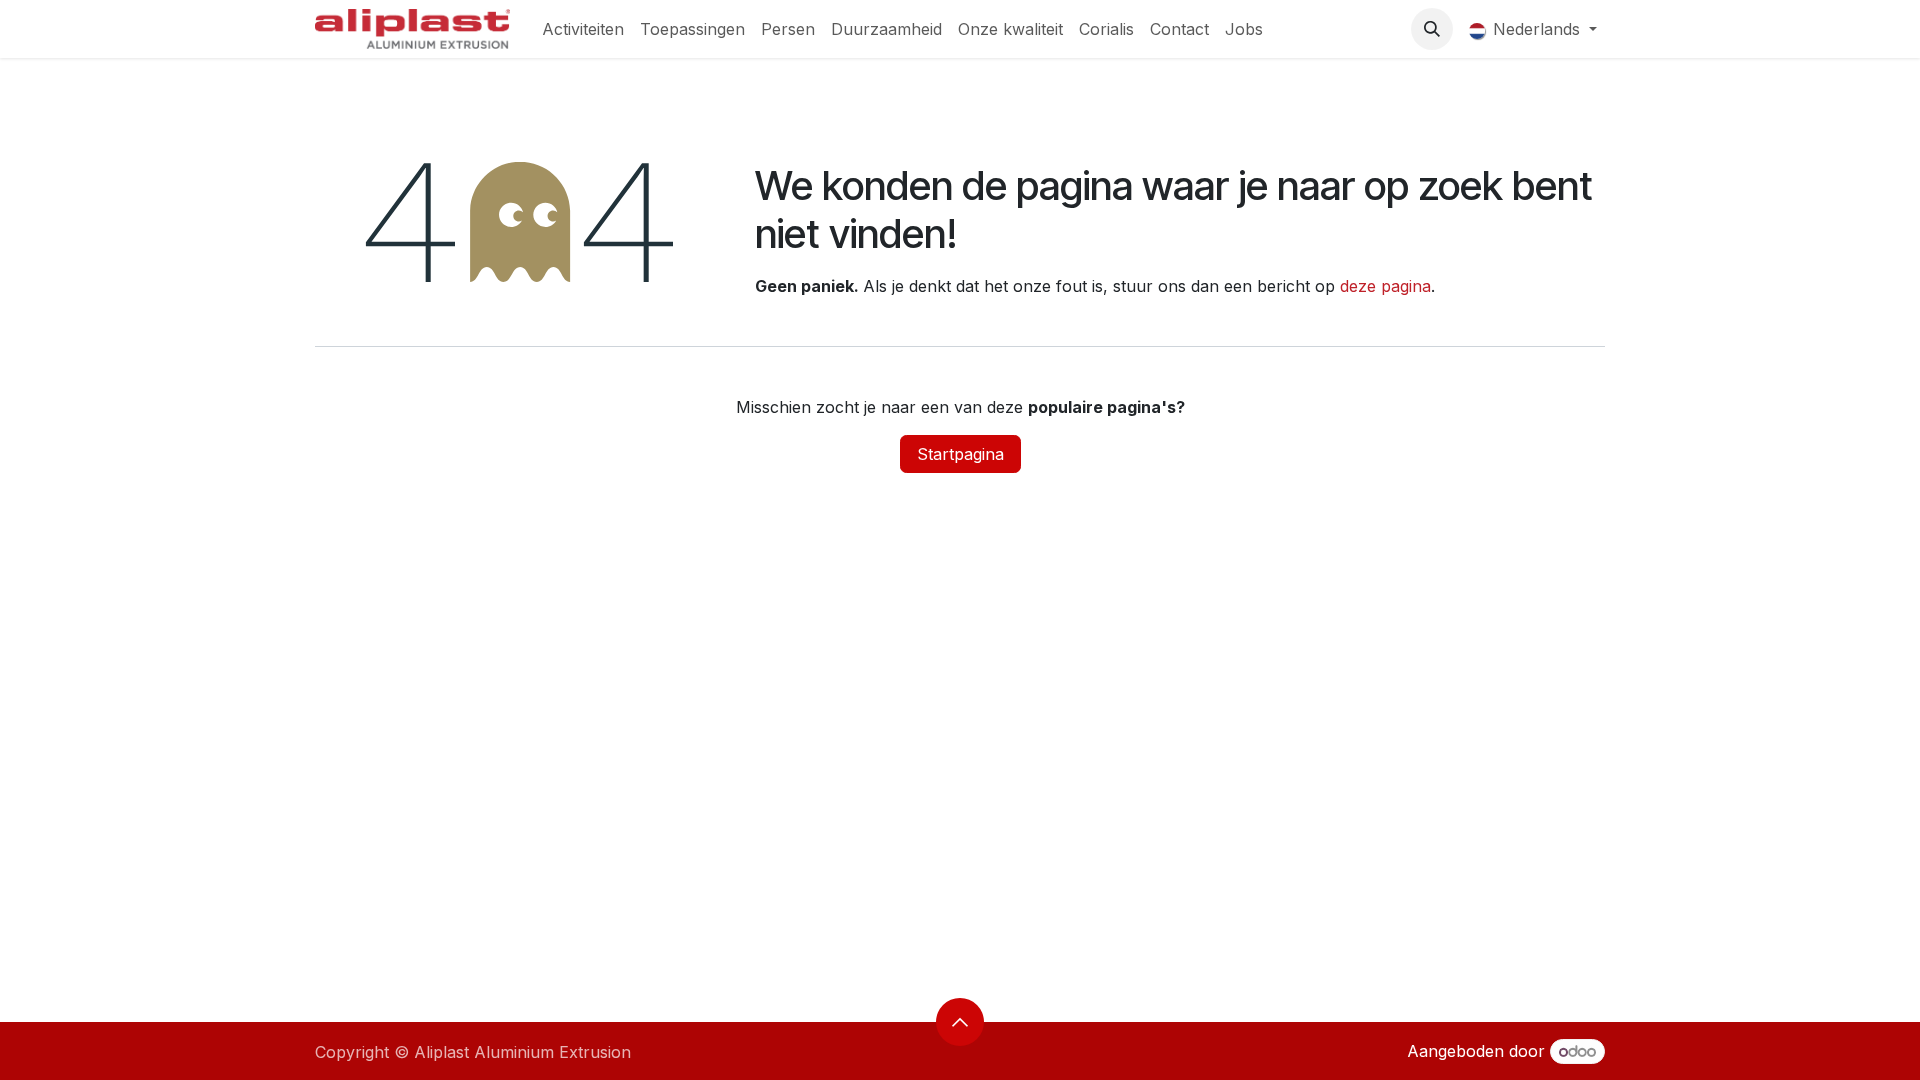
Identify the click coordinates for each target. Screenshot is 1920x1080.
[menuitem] (583, 29)
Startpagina (960, 454)
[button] (1432, 29)
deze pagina (1385, 286)
